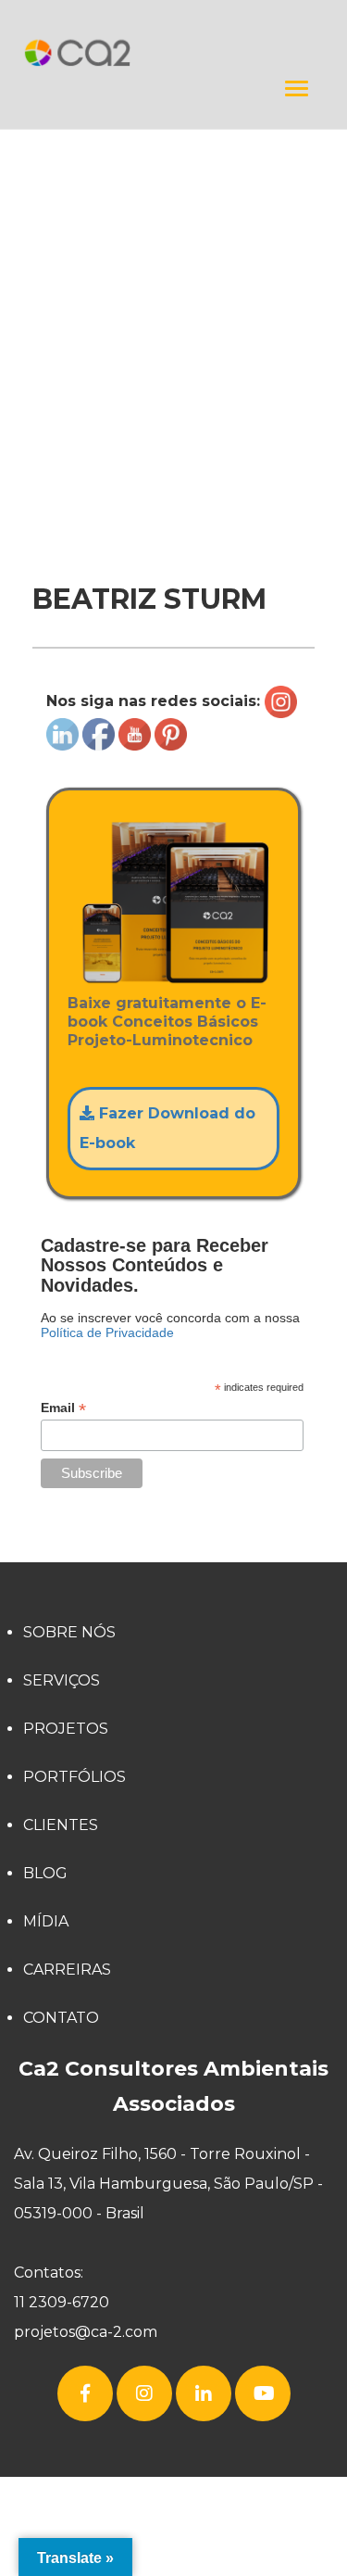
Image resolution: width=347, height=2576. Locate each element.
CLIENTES (61, 1825)
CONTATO (61, 2018)
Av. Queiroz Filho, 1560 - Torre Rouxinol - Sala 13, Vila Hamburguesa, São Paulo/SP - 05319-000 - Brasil (168, 2184)
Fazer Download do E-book (167, 1128)
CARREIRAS (67, 1970)
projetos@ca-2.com (86, 2332)
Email (63, 1408)
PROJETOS (66, 1729)
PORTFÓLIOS (74, 1777)
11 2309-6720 (62, 2302)
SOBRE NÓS (69, 1632)
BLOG (45, 1873)
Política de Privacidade (107, 1332)
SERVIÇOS (62, 1680)
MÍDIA (46, 1921)
